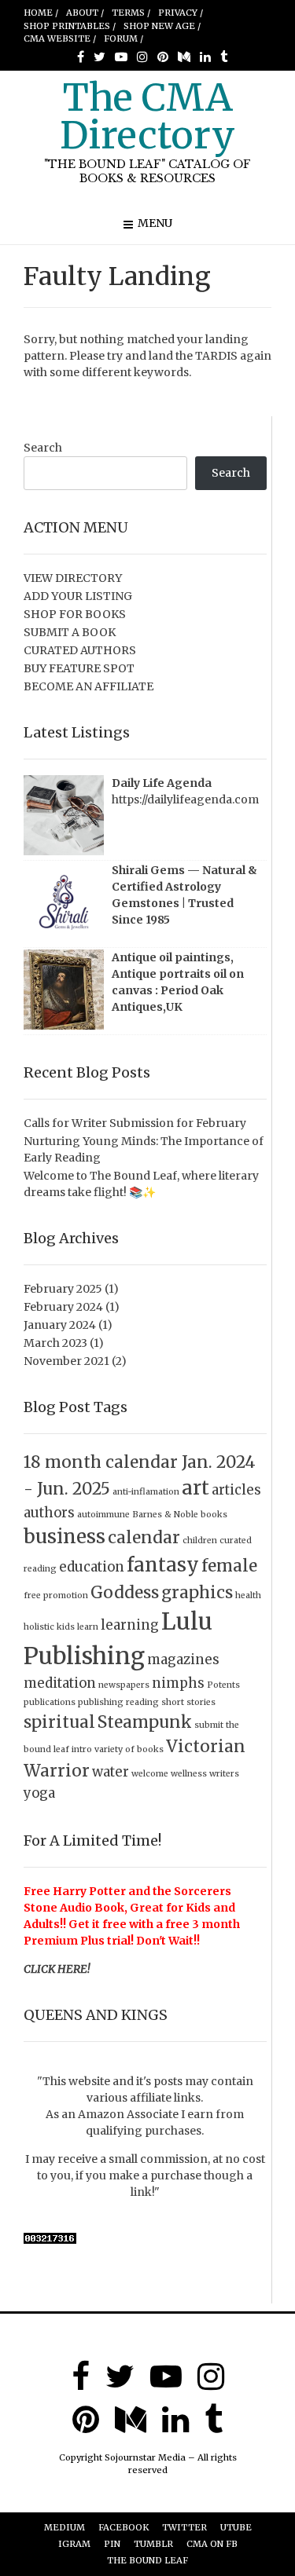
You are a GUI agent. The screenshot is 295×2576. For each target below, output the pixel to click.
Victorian (206, 1746)
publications (50, 1702)
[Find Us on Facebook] (81, 57)
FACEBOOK (124, 2527)
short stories (188, 1702)
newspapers (124, 1685)
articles (236, 1490)
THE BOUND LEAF (147, 2560)
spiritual (59, 1722)
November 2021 (66, 1361)
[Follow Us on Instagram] (142, 57)
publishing (101, 1702)
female (229, 1566)
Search (43, 448)
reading (142, 1702)
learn (88, 1627)
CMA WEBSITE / (60, 38)
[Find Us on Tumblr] (224, 57)
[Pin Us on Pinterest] (163, 57)
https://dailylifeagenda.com (185, 800)
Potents (223, 1685)
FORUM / (124, 38)
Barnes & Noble (165, 1515)
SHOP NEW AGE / (162, 26)
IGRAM (74, 2544)
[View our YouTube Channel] (121, 57)
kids (66, 1627)
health (248, 1595)
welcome (150, 1774)
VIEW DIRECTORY (73, 578)
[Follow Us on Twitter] (100, 57)
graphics (197, 1592)
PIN (112, 2544)
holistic (39, 1627)
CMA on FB (212, 2544)
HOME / (41, 13)
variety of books (129, 1749)
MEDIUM (65, 2527)
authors (49, 1513)
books (214, 1515)
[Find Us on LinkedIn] (205, 57)
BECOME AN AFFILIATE (88, 686)
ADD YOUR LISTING (78, 596)
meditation (60, 1683)
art (195, 1488)
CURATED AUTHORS (80, 650)
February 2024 (63, 1307)
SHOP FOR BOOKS (75, 614)
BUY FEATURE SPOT (79, 668)
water (111, 1772)
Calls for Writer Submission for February (135, 1123)
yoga (39, 1793)
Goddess (125, 1592)
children (200, 1540)
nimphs (178, 1683)
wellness (189, 1774)
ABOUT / (85, 13)
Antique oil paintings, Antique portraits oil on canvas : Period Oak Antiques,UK (178, 982)
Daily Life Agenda (162, 783)
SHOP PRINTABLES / (70, 26)
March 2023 (55, 1343)
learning (130, 1625)
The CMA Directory (147, 116)
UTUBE (236, 2527)
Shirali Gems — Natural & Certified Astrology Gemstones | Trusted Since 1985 (184, 895)
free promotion (56, 1595)
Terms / (131, 13)
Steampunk (145, 1722)
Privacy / (181, 13)
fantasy (163, 1565)
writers (224, 1774)
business (65, 1537)
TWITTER (184, 2527)
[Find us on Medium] (184, 57)
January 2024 (60, 1325)
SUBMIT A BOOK (70, 632)
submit (209, 1725)
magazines (183, 1659)
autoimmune (103, 1515)
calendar (144, 1537)
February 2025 (63, 1289)
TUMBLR (153, 2544)
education (92, 1567)
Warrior (57, 1771)
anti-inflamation (146, 1492)
